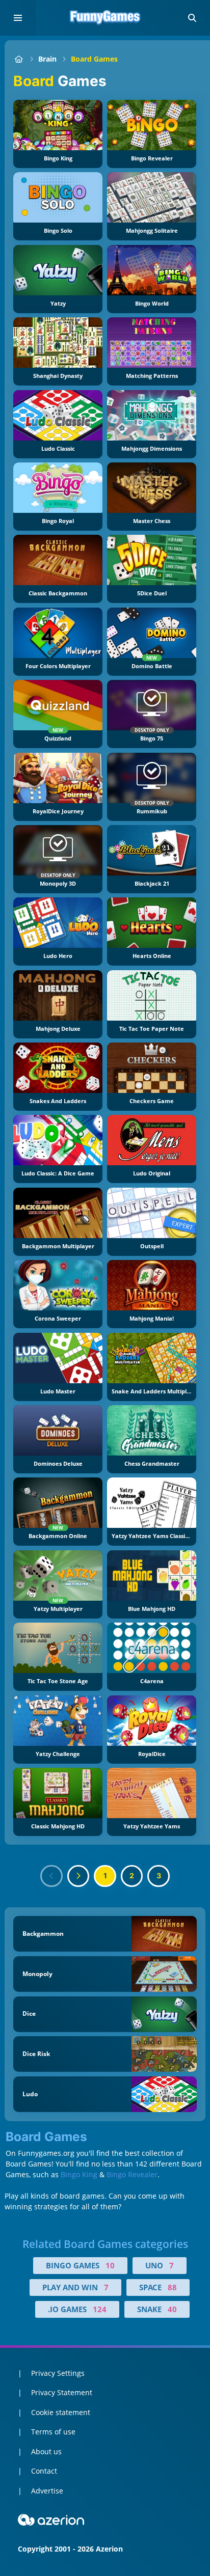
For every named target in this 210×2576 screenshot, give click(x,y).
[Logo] (105, 18)
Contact (44, 2471)
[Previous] (51, 1876)
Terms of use (53, 2432)
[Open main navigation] (18, 18)
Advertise (47, 2491)
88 (172, 2287)
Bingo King (79, 2174)
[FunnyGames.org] (19, 59)
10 (110, 2265)
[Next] (78, 1876)
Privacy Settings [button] (58, 2373)
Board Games (94, 59)
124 (100, 2309)
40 (172, 2309)
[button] (192, 18)
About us (46, 2451)
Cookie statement (61, 2412)
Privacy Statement (62, 2392)
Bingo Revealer (132, 2174)
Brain (47, 59)
